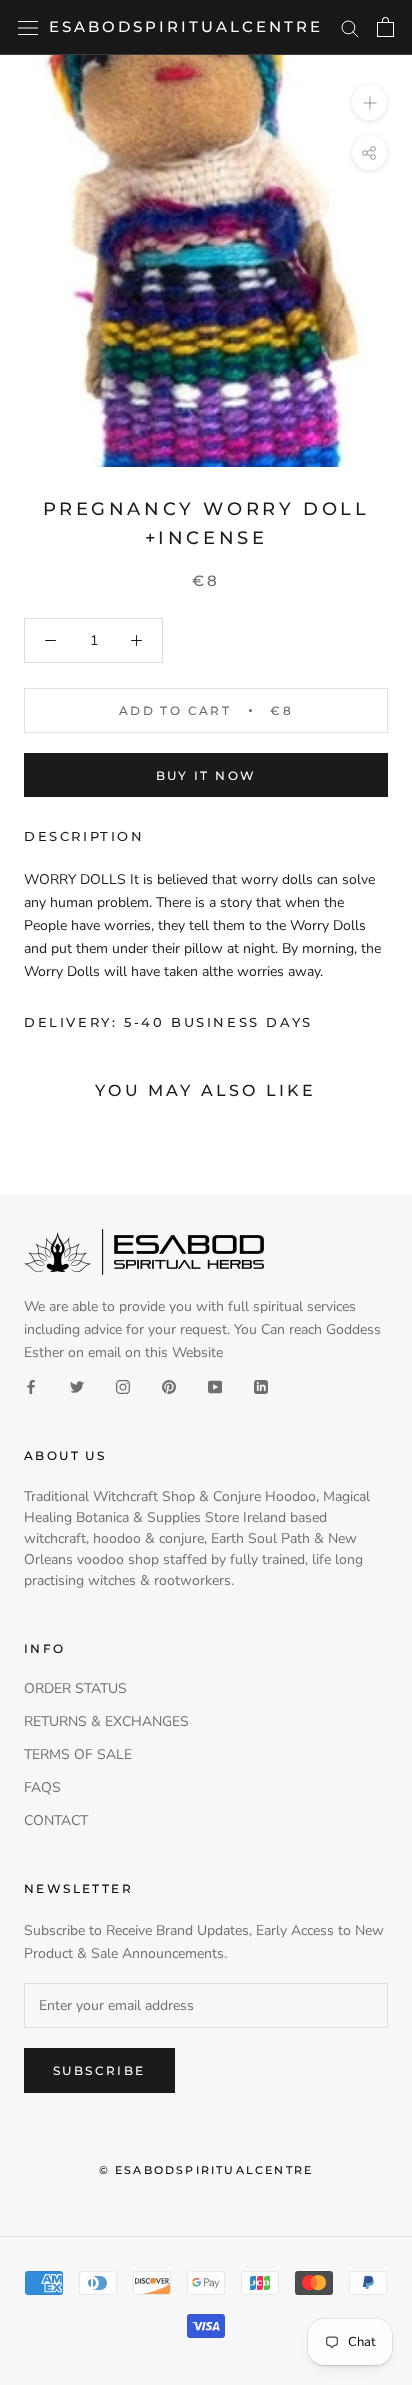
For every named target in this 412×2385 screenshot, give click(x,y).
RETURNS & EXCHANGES (106, 1721)
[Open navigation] (28, 27)
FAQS (42, 1787)
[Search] (350, 27)
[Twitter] (77, 1386)
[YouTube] (215, 1386)
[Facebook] (31, 1386)
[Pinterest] (169, 1386)
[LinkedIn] (261, 1386)
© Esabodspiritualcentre (206, 2170)
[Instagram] (123, 1386)
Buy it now (206, 775)
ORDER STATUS (75, 1688)
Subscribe (99, 2070)
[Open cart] (385, 27)
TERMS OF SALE (78, 1754)
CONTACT (56, 1820)
